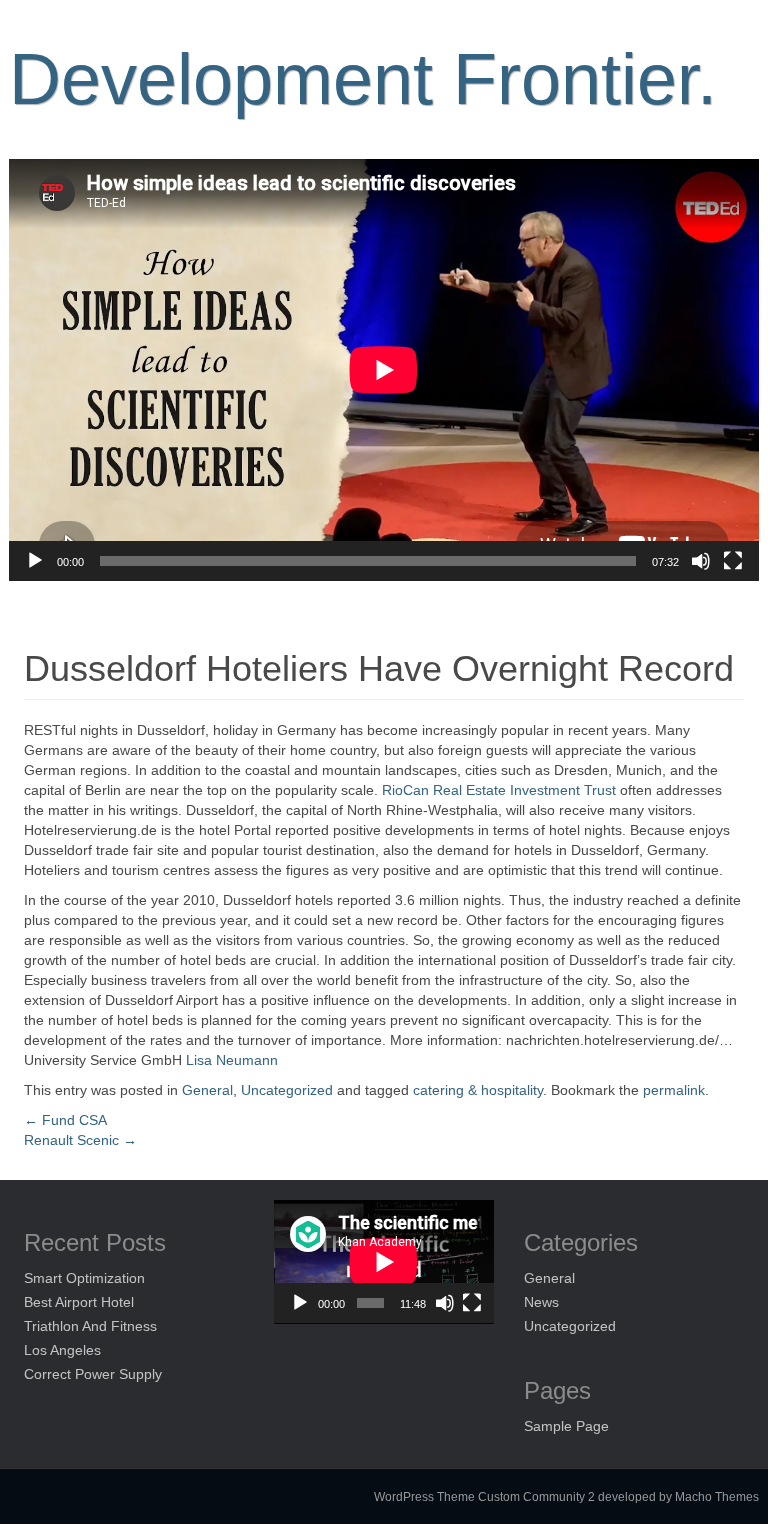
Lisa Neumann (232, 1060)
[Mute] (701, 561)
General (207, 1090)
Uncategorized (287, 1090)
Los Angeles (62, 1350)
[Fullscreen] (733, 561)
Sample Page (566, 1426)
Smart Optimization (84, 1278)
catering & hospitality (478, 1090)
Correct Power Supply (93, 1374)
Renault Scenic (80, 1140)
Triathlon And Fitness (90, 1326)
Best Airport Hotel (79, 1302)
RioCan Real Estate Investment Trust (501, 790)
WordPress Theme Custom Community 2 (484, 1497)
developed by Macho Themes (678, 1497)
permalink (674, 1090)
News (541, 1302)
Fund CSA (65, 1120)
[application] (384, 370)
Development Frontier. (363, 79)
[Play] (35, 561)
